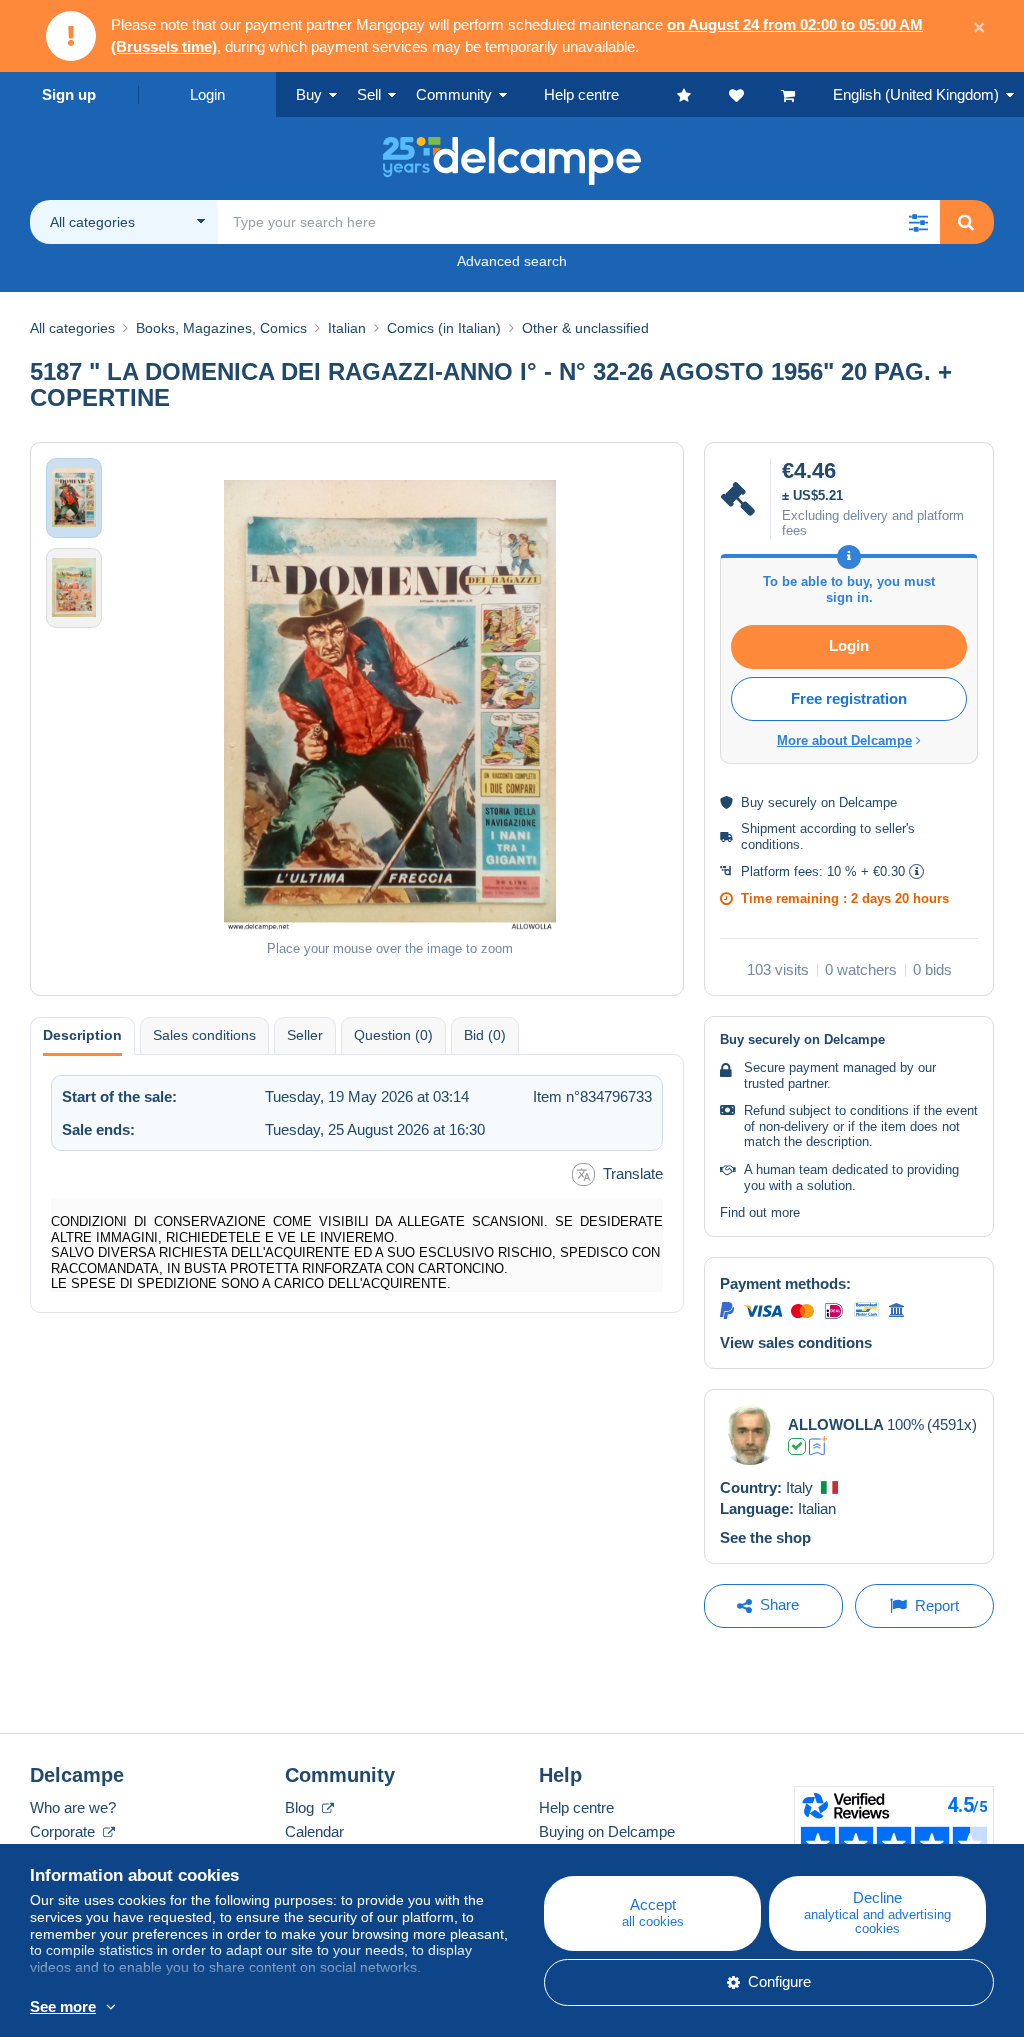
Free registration (849, 698)
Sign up (69, 94)
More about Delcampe (844, 740)
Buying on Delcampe (607, 1831)
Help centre (576, 1807)
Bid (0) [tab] (485, 1035)
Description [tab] (82, 1035)
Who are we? (73, 1807)
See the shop (765, 1537)
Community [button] (454, 94)
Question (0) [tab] (393, 1035)
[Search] (966, 222)
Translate (633, 1173)
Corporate (64, 1831)
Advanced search (512, 261)
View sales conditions (796, 1342)
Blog (301, 1807)
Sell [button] (369, 94)
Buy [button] (309, 94)
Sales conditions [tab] (204, 1035)
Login (207, 94)
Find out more (760, 1212)
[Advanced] (818, 1446)
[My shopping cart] (807, 94)
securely (792, 802)
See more (63, 2006)
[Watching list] (755, 94)
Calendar (314, 1831)
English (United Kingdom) (916, 94)
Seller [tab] (305, 1035)
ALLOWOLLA (836, 1424)
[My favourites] (703, 94)
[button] (918, 222)
